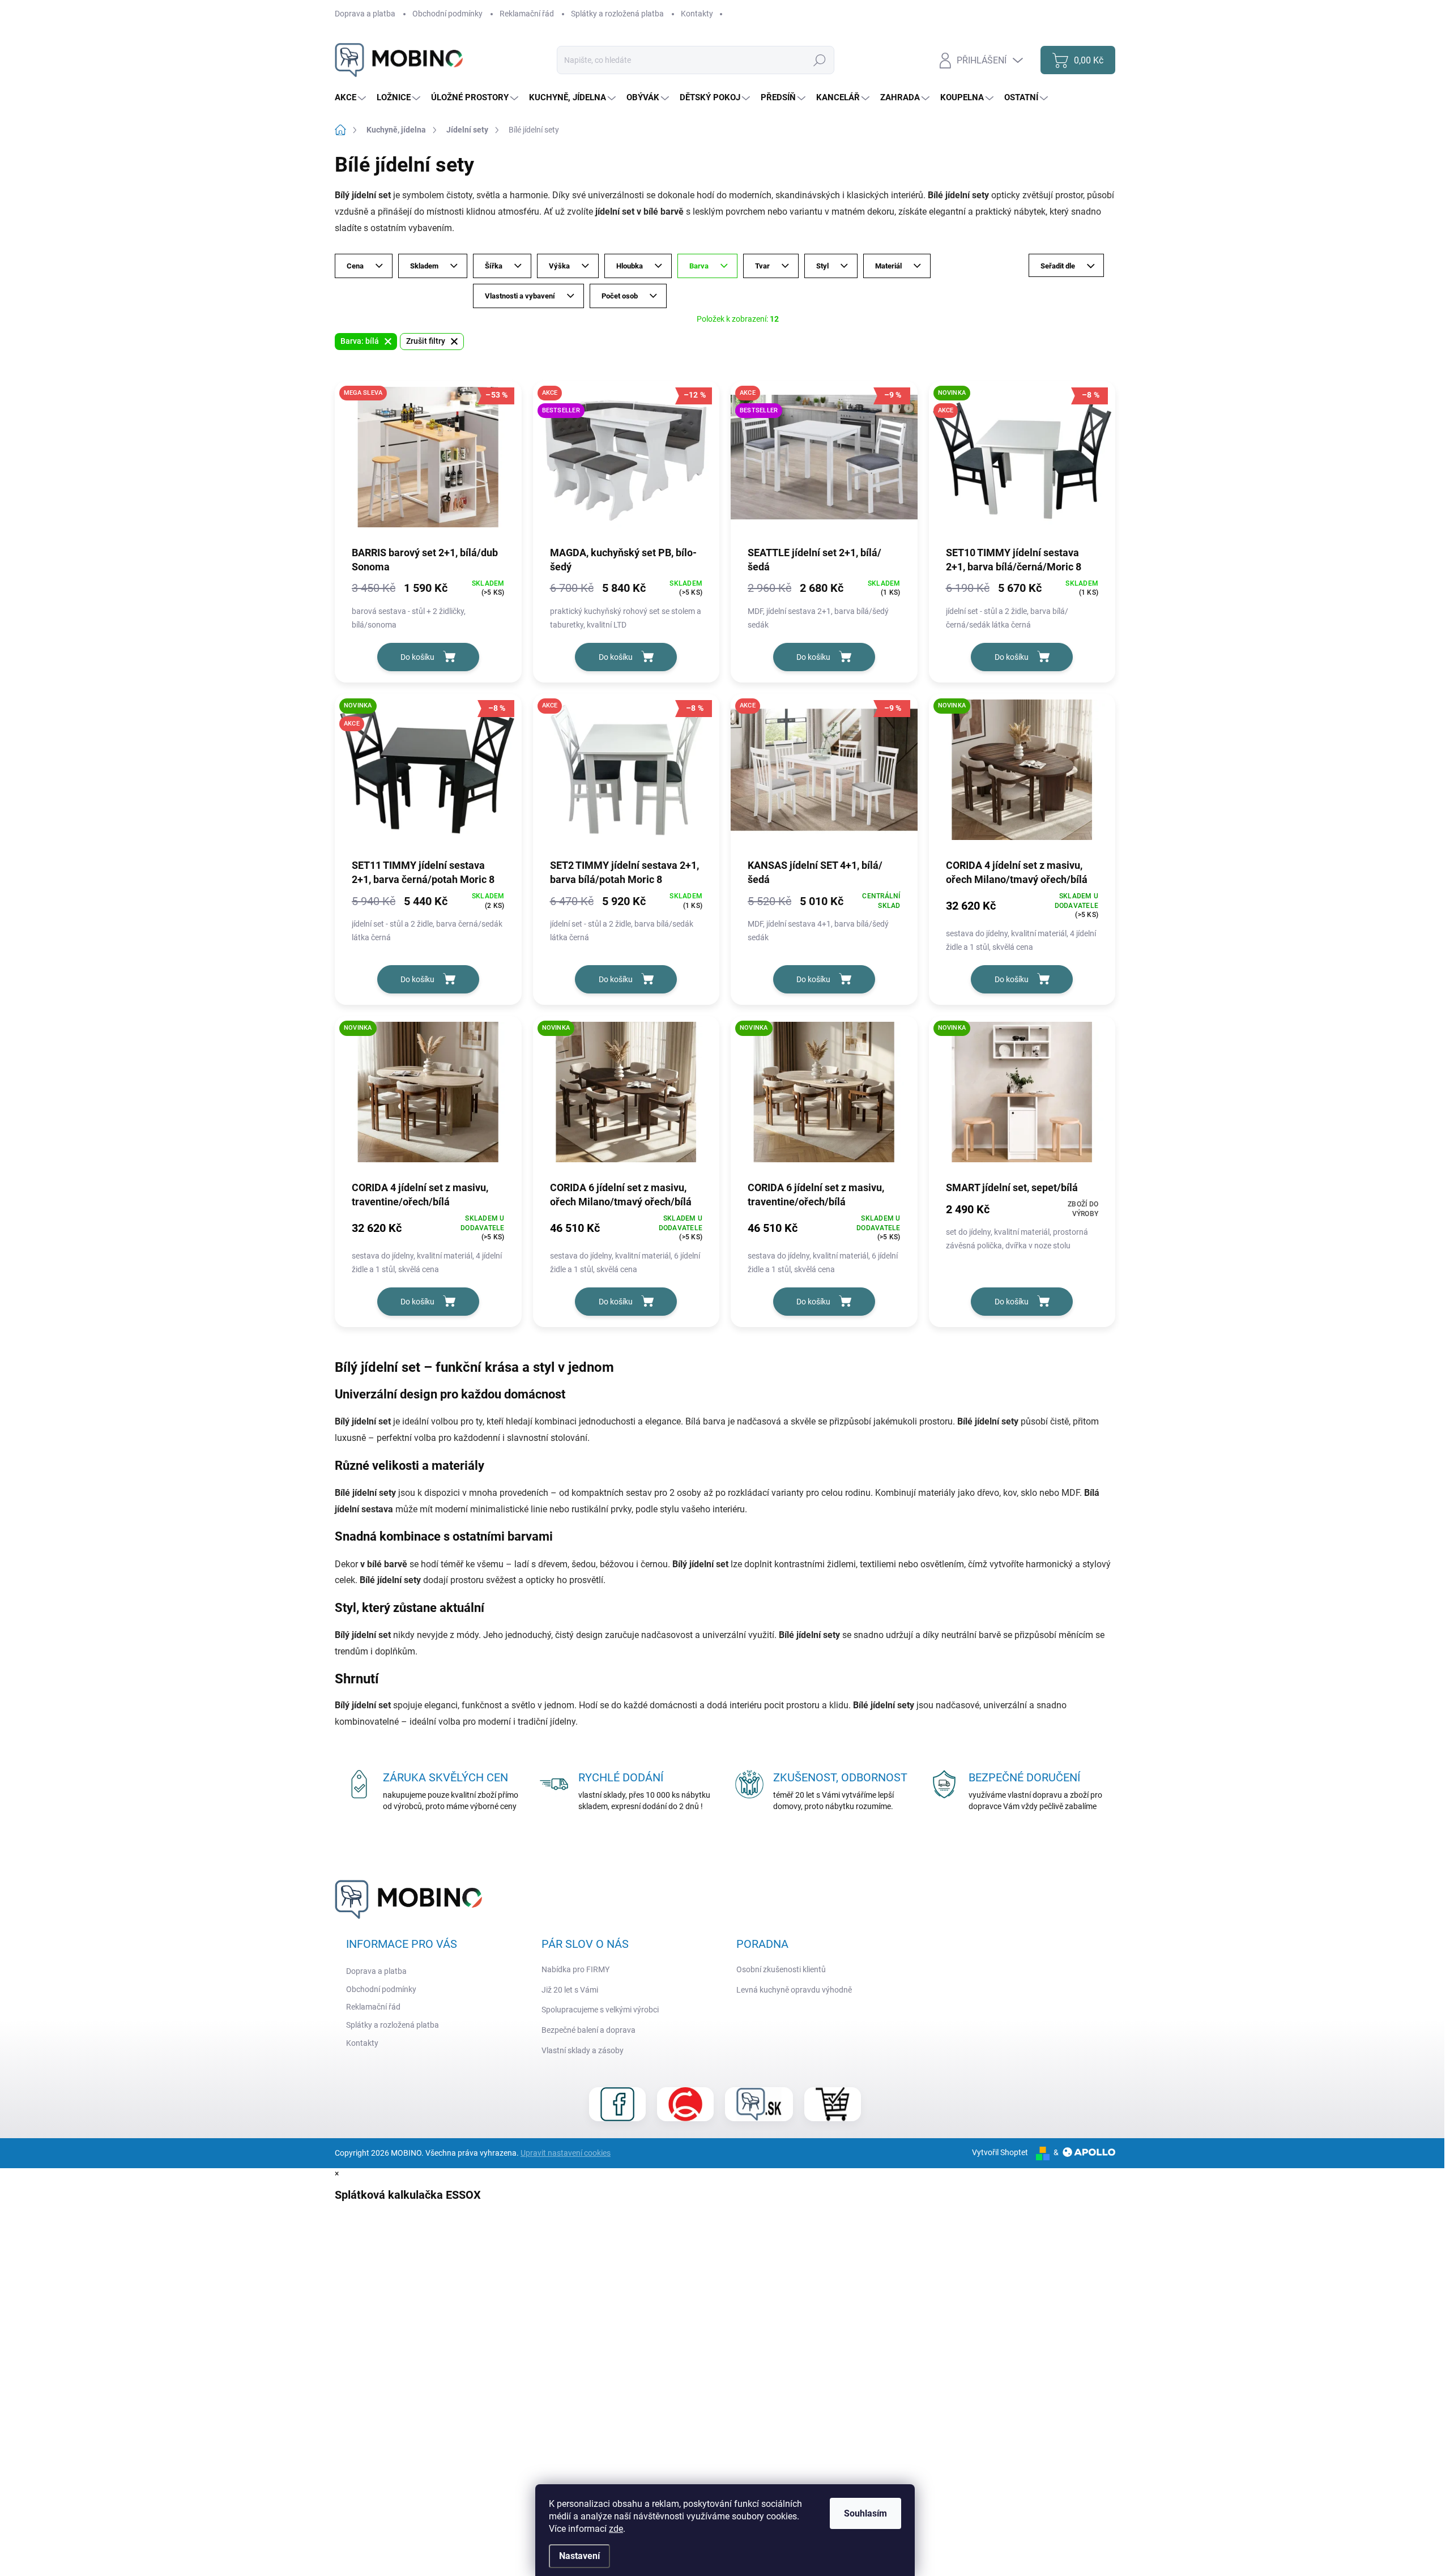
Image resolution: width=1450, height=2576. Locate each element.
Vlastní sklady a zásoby (583, 2050)
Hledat (819, 60)
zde (616, 2529)
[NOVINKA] (1022, 775)
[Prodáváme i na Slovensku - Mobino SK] (759, 2104)
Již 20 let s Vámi (570, 1990)
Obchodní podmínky (447, 14)
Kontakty (697, 14)
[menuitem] (352, 98)
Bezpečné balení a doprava (588, 2030)
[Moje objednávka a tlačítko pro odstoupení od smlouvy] (833, 2104)
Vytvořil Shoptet (1000, 2152)
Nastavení (579, 2556)
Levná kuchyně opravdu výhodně (794, 1990)
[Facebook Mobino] (617, 2104)
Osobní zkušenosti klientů (781, 1969)
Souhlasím (865, 2513)
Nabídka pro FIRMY (575, 1969)
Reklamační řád (527, 14)
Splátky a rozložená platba (617, 14)
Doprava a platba (365, 14)
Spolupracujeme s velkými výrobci (600, 2010)
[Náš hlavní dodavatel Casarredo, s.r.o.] (685, 2104)
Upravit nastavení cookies (566, 2153)
